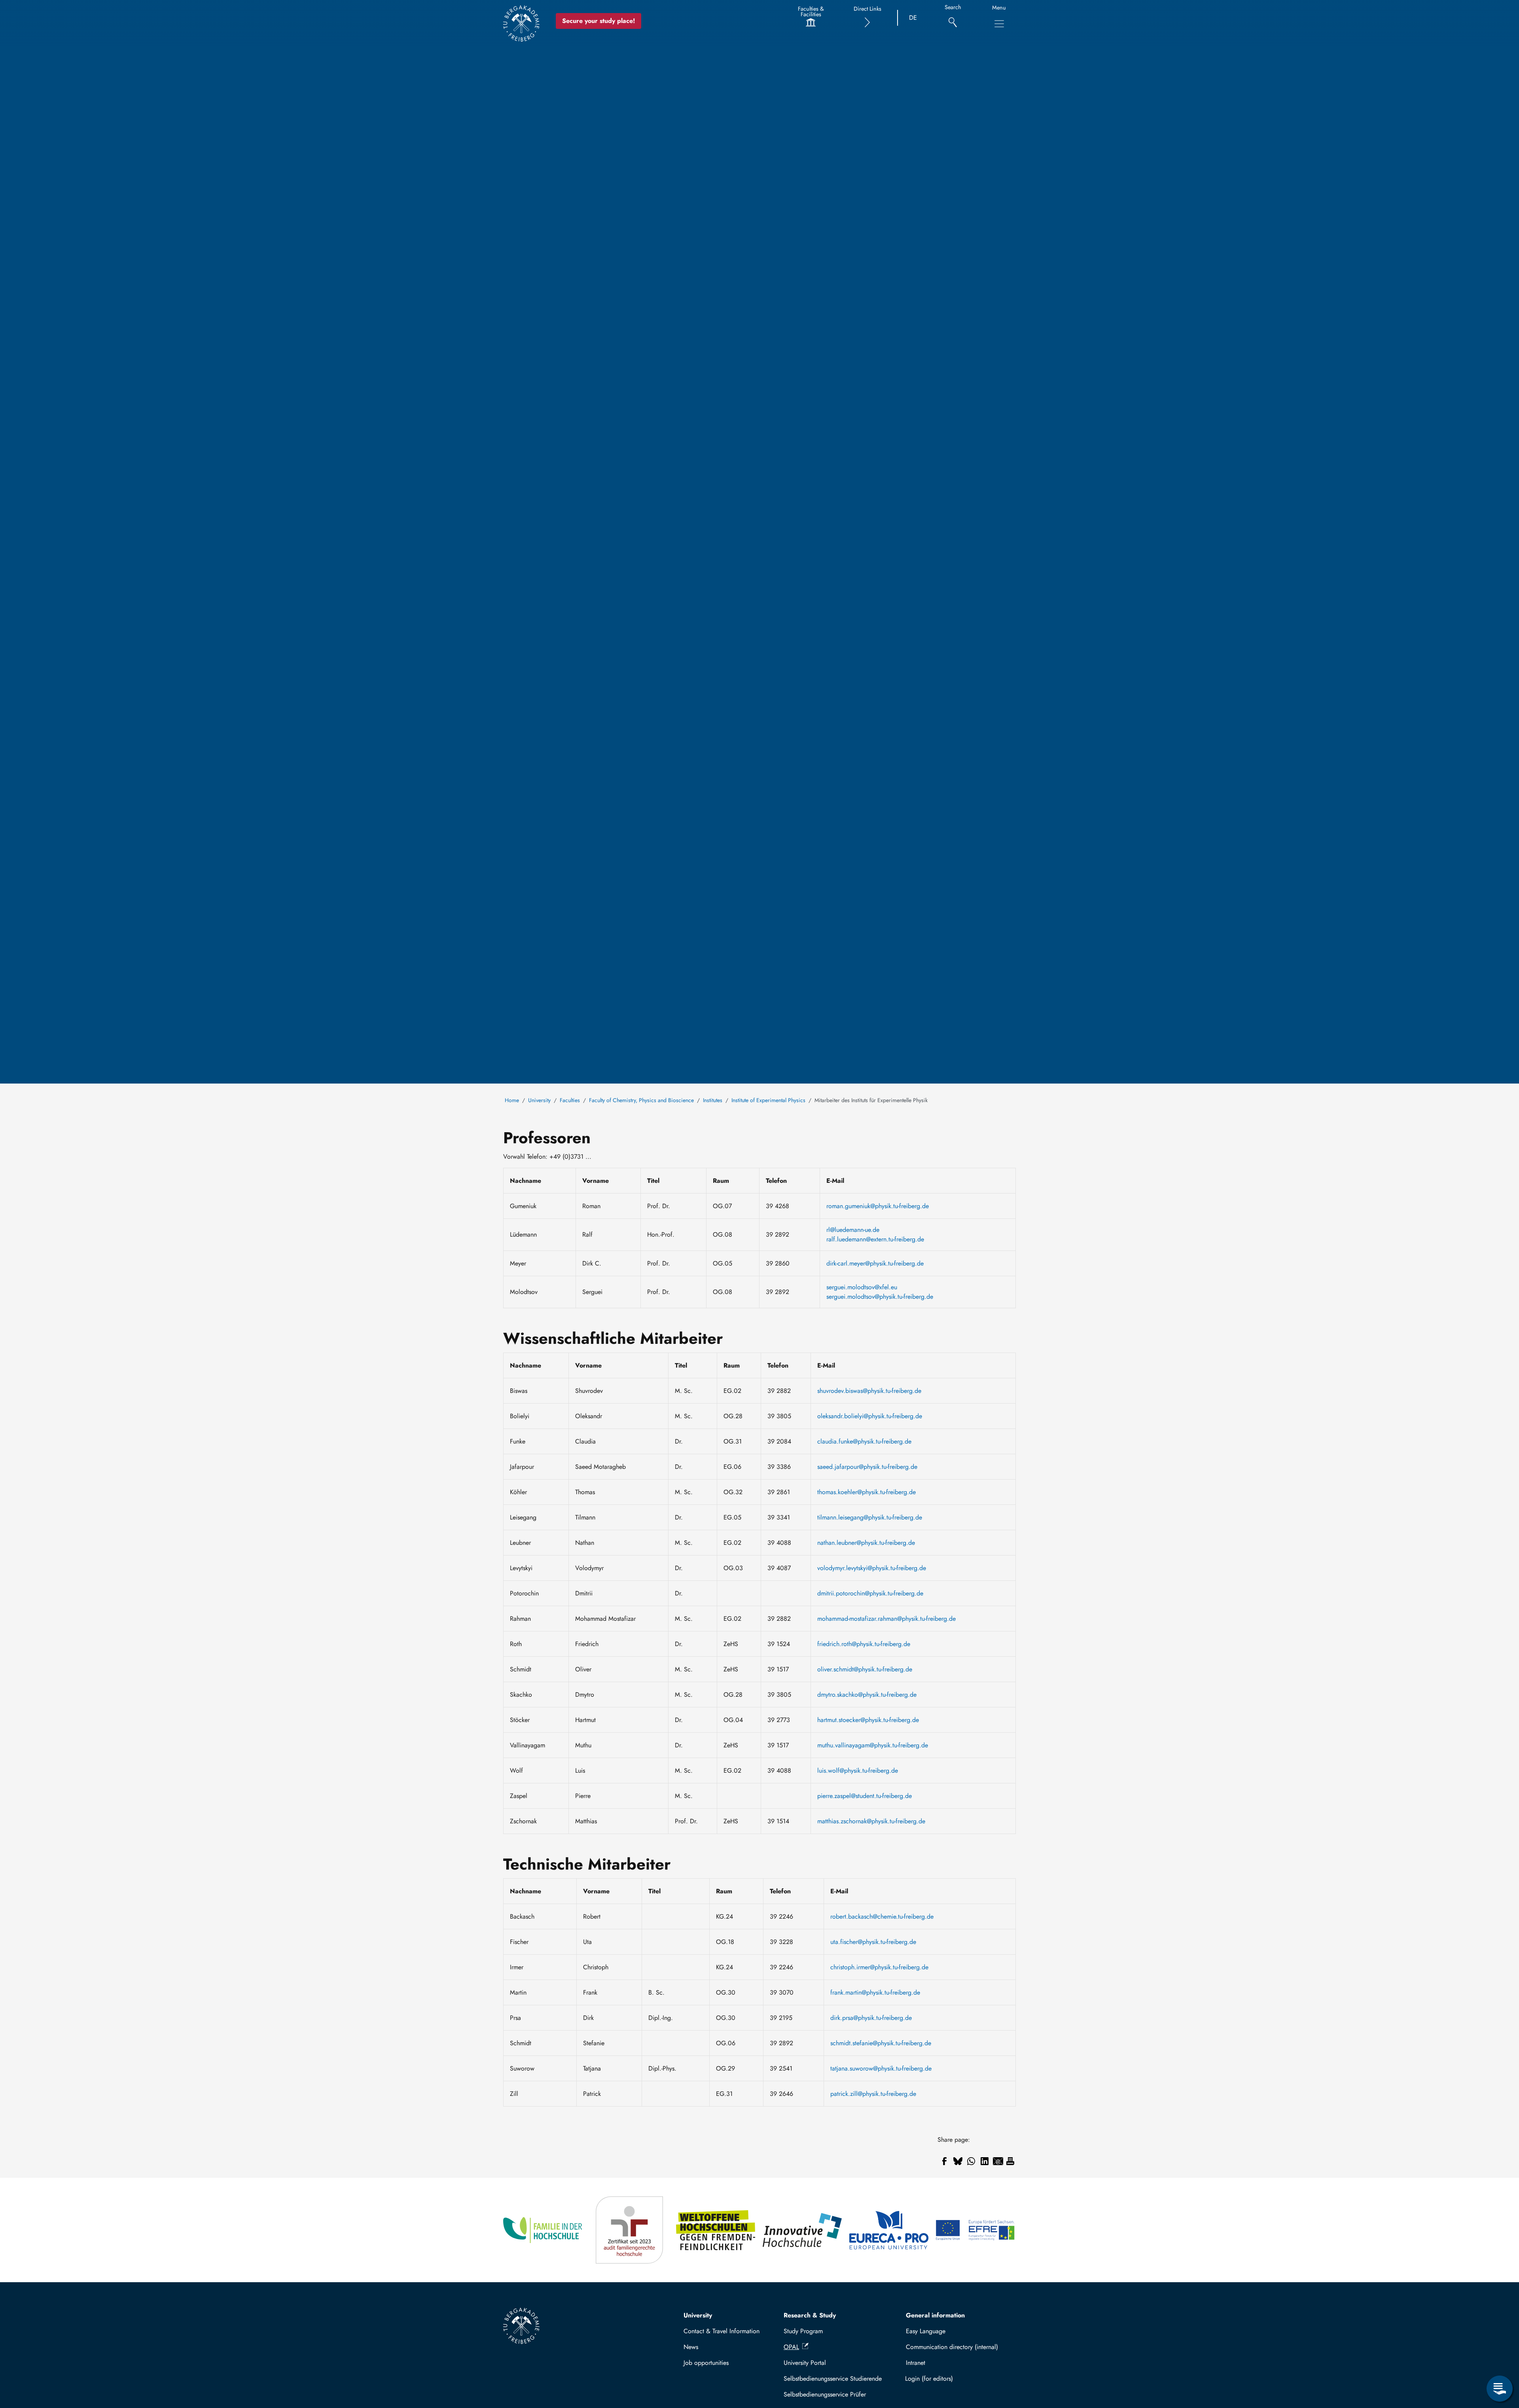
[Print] (1010, 2161)
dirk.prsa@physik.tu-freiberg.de (871, 2018)
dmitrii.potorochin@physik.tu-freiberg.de (870, 1593)
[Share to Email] (998, 2161)
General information (935, 2315)
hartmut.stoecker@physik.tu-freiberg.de (868, 1720)
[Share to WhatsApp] (971, 2161)
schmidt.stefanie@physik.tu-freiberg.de (881, 2043)
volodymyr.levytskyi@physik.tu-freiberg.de (872, 1568)
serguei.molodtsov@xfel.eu (862, 1287)
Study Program (803, 2331)
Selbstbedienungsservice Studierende (833, 2379)
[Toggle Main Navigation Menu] (999, 24)
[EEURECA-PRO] (889, 2230)
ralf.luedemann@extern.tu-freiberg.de (875, 1239)
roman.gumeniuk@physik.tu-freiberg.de (878, 1206)
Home (512, 1100)
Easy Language (926, 2331)
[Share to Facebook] (944, 2161)
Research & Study (810, 2315)
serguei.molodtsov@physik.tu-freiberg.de (880, 1297)
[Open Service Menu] (1500, 2389)
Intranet (916, 2363)
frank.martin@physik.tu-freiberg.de (875, 1992)
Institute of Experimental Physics (768, 1100)
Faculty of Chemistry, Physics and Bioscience (641, 1100)
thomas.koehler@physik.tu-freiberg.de (867, 1492)
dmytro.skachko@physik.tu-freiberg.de (867, 1695)
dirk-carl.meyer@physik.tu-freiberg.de (875, 1263)
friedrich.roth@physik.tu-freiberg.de (864, 1644)
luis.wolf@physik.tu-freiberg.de (858, 1770)
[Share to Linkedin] (985, 2161)
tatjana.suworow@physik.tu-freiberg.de (881, 2068)
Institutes (713, 1100)
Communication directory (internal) (952, 2347)
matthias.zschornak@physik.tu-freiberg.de (871, 1821)
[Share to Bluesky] (958, 2161)
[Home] (521, 23)
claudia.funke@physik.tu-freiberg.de (864, 1441)
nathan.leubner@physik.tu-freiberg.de (866, 1543)
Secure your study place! (599, 21)
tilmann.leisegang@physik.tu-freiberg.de (870, 1517)
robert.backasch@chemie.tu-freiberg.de (882, 1916)
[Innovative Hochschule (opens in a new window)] (803, 2230)
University (539, 1100)
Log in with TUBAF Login (957, 2379)
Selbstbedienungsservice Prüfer (825, 2394)
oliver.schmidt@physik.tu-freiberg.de (865, 1669)
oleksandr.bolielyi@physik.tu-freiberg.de (870, 1416)
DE (913, 18)
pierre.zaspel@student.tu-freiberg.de (865, 1796)
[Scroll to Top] (1500, 2356)
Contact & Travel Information (722, 2331)
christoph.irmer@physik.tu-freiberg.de (879, 1967)
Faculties (570, 1100)
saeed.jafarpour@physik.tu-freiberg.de (867, 1467)
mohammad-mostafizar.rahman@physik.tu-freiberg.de (886, 1619)
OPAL (791, 2347)
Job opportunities (706, 2363)
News (691, 2347)
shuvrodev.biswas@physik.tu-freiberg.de (869, 1391)
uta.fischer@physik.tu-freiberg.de (873, 1942)
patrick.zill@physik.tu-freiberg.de (873, 2094)
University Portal (805, 2363)
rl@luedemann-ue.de (853, 1230)
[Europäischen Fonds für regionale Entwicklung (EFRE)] (976, 2230)
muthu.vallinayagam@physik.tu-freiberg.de (873, 1745)
